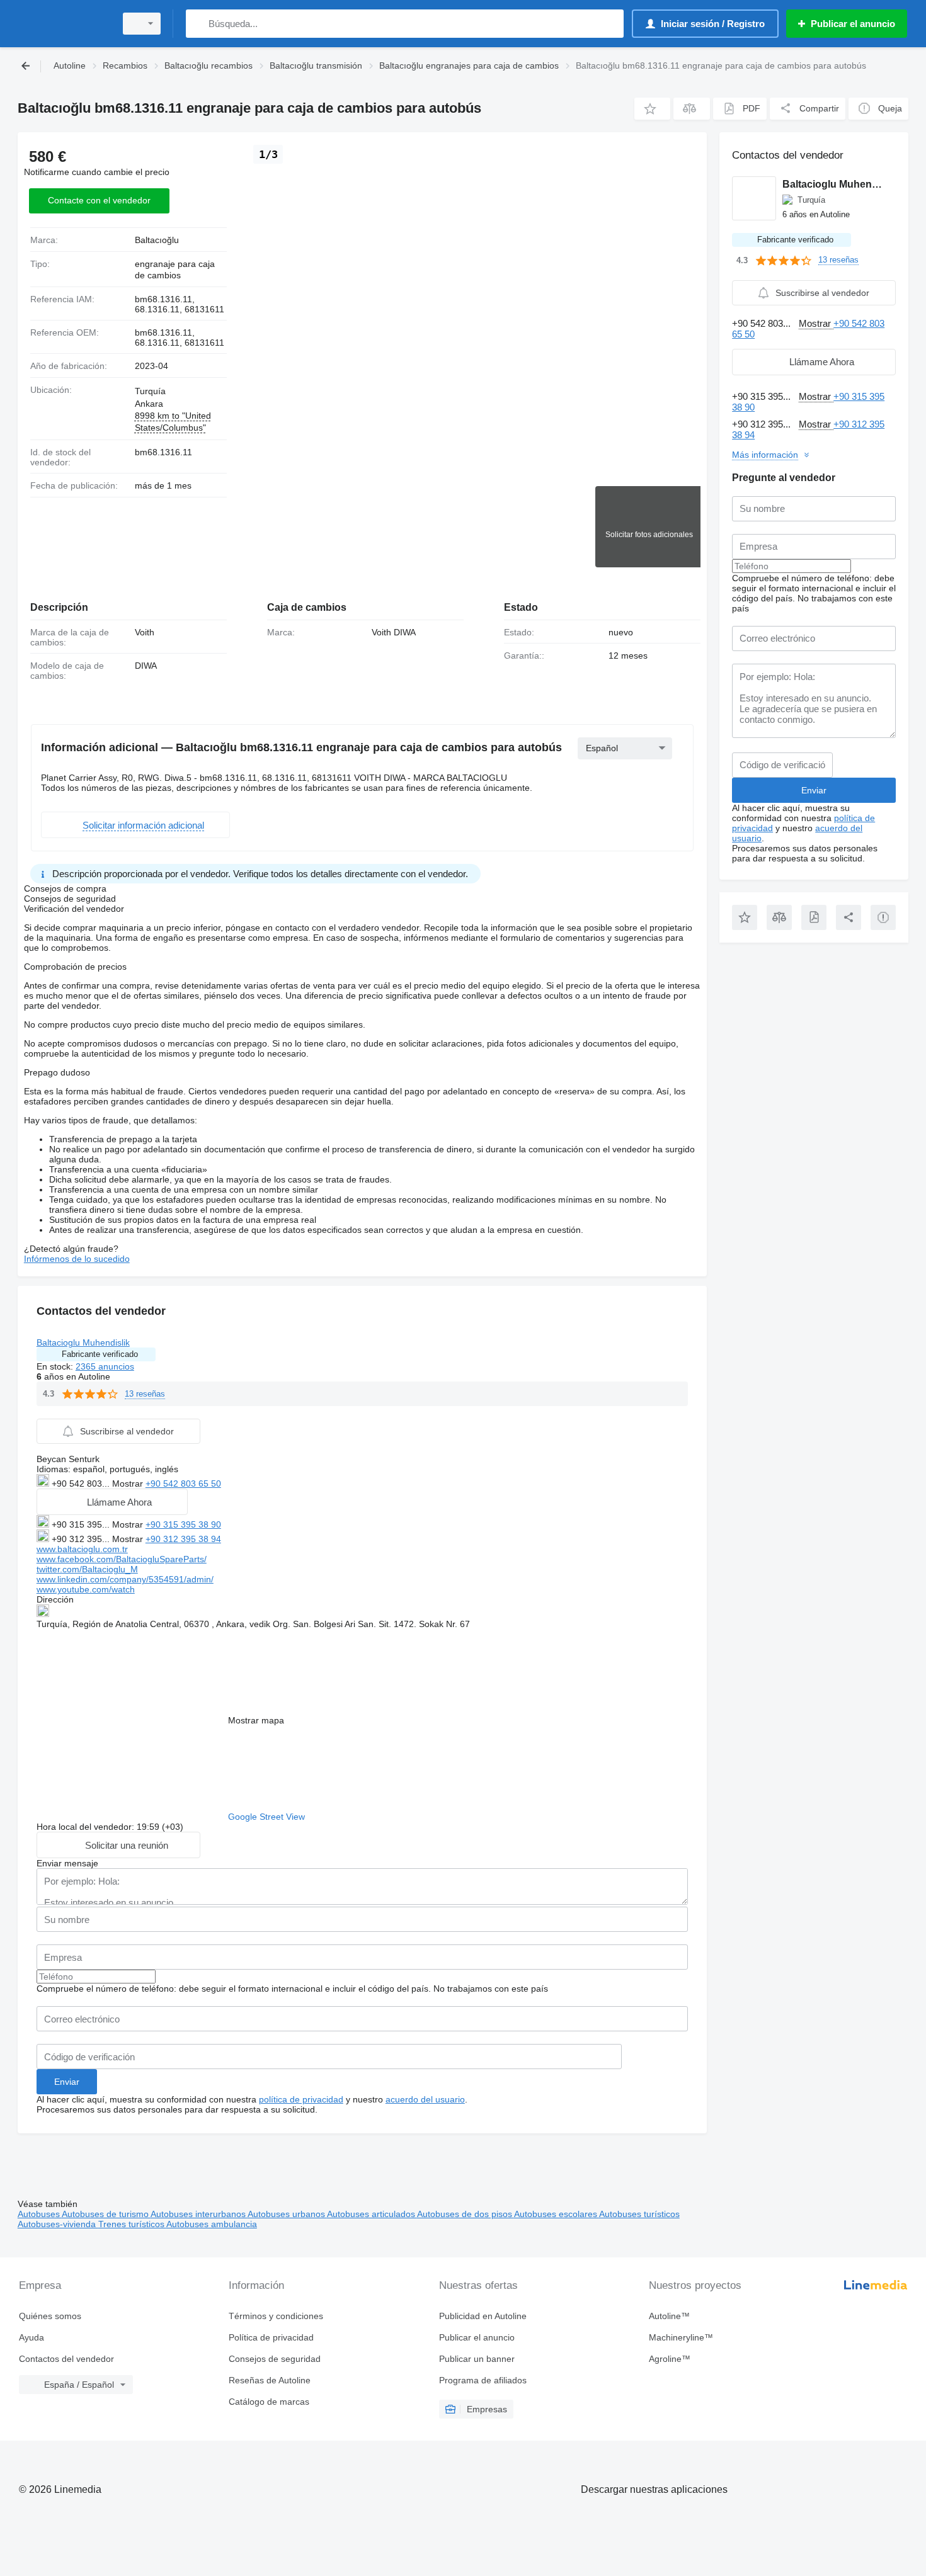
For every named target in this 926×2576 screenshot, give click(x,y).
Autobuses (40, 2214)
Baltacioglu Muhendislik (83, 1342)
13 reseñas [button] (145, 1394)
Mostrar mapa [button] (256, 1720)
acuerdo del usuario (425, 2099)
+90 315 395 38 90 (183, 1524)
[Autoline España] (63, 24)
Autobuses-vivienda (58, 2224)
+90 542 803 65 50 (183, 1484)
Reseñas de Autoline (270, 2380)
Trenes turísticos (132, 2224)
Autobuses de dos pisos (466, 2214)
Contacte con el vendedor (99, 200)
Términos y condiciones (276, 2316)
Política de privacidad (271, 2337)
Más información (765, 455)
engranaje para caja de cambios (175, 270)
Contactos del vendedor (66, 2359)
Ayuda (31, 2337)
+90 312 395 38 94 (183, 1539)
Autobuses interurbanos (199, 2214)
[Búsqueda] (198, 24)
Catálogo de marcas (269, 2402)
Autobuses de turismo (106, 2214)
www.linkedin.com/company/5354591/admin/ (125, 1579)
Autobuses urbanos (287, 2214)
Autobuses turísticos (639, 2214)
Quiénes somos (50, 2316)
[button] (652, 109)
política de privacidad (301, 2099)
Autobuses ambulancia (212, 2224)
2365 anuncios (105, 1366)
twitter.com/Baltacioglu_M (87, 1569)
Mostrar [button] (129, 1484)
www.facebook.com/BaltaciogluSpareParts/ (122, 1559)
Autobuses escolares (557, 2214)
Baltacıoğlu (157, 240)
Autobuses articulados (372, 2214)
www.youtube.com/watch (86, 1589)
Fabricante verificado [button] (100, 1354)
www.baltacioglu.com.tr (82, 1549)
